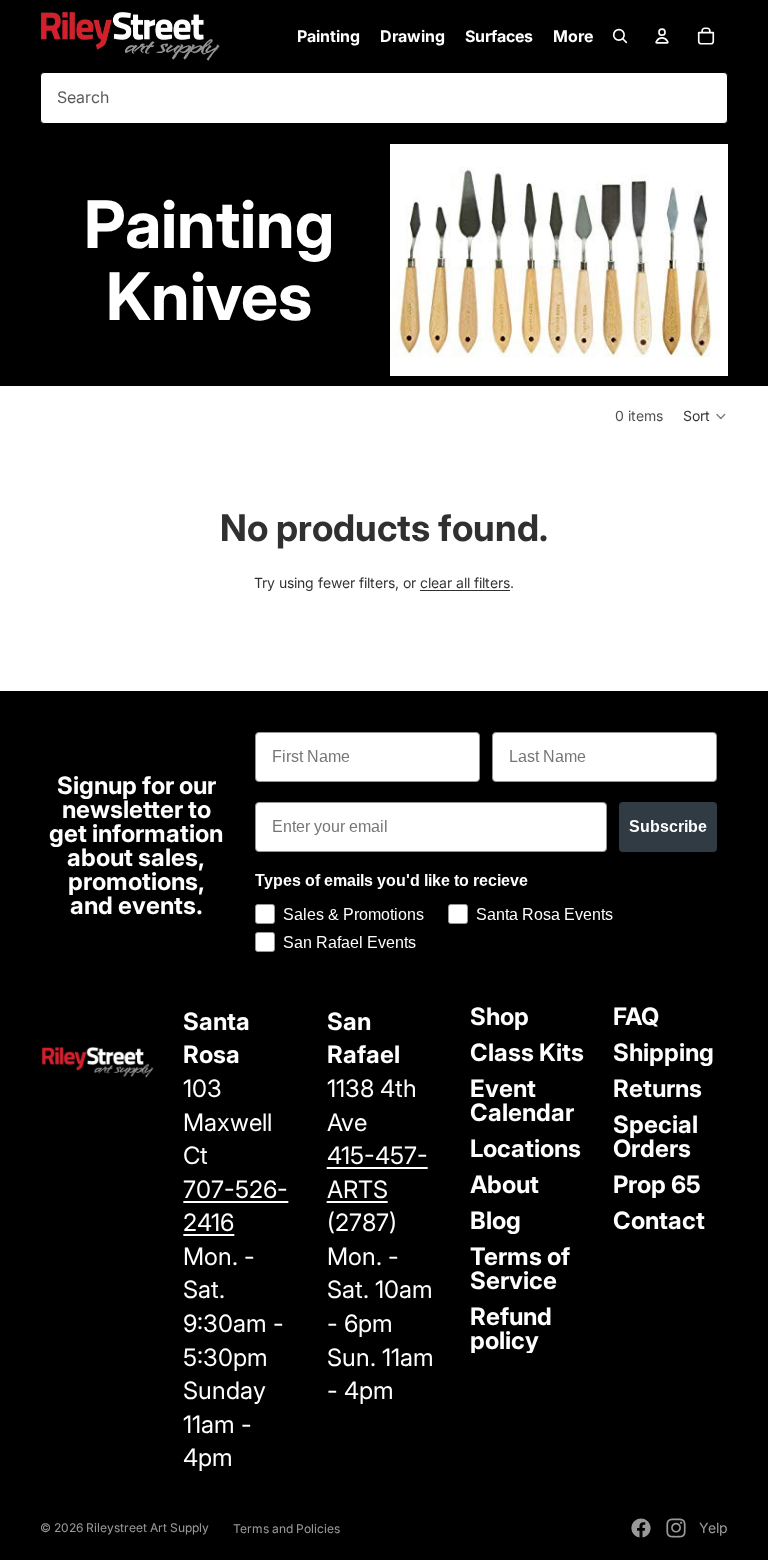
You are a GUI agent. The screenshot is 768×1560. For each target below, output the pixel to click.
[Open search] (620, 36)
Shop (499, 1016)
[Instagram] (676, 1528)
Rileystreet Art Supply (147, 1527)
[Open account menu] (662, 36)
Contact (659, 1220)
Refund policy (511, 1328)
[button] (705, 416)
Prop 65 (657, 1184)
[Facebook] (641, 1528)
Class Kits (527, 1052)
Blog (495, 1220)
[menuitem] (573, 36)
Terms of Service (520, 1268)
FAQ (636, 1016)
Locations (525, 1148)
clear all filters (465, 582)
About (504, 1184)
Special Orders (655, 1136)
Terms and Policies (286, 1528)
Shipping (663, 1052)
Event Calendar (522, 1100)
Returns (657, 1088)
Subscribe (668, 826)
